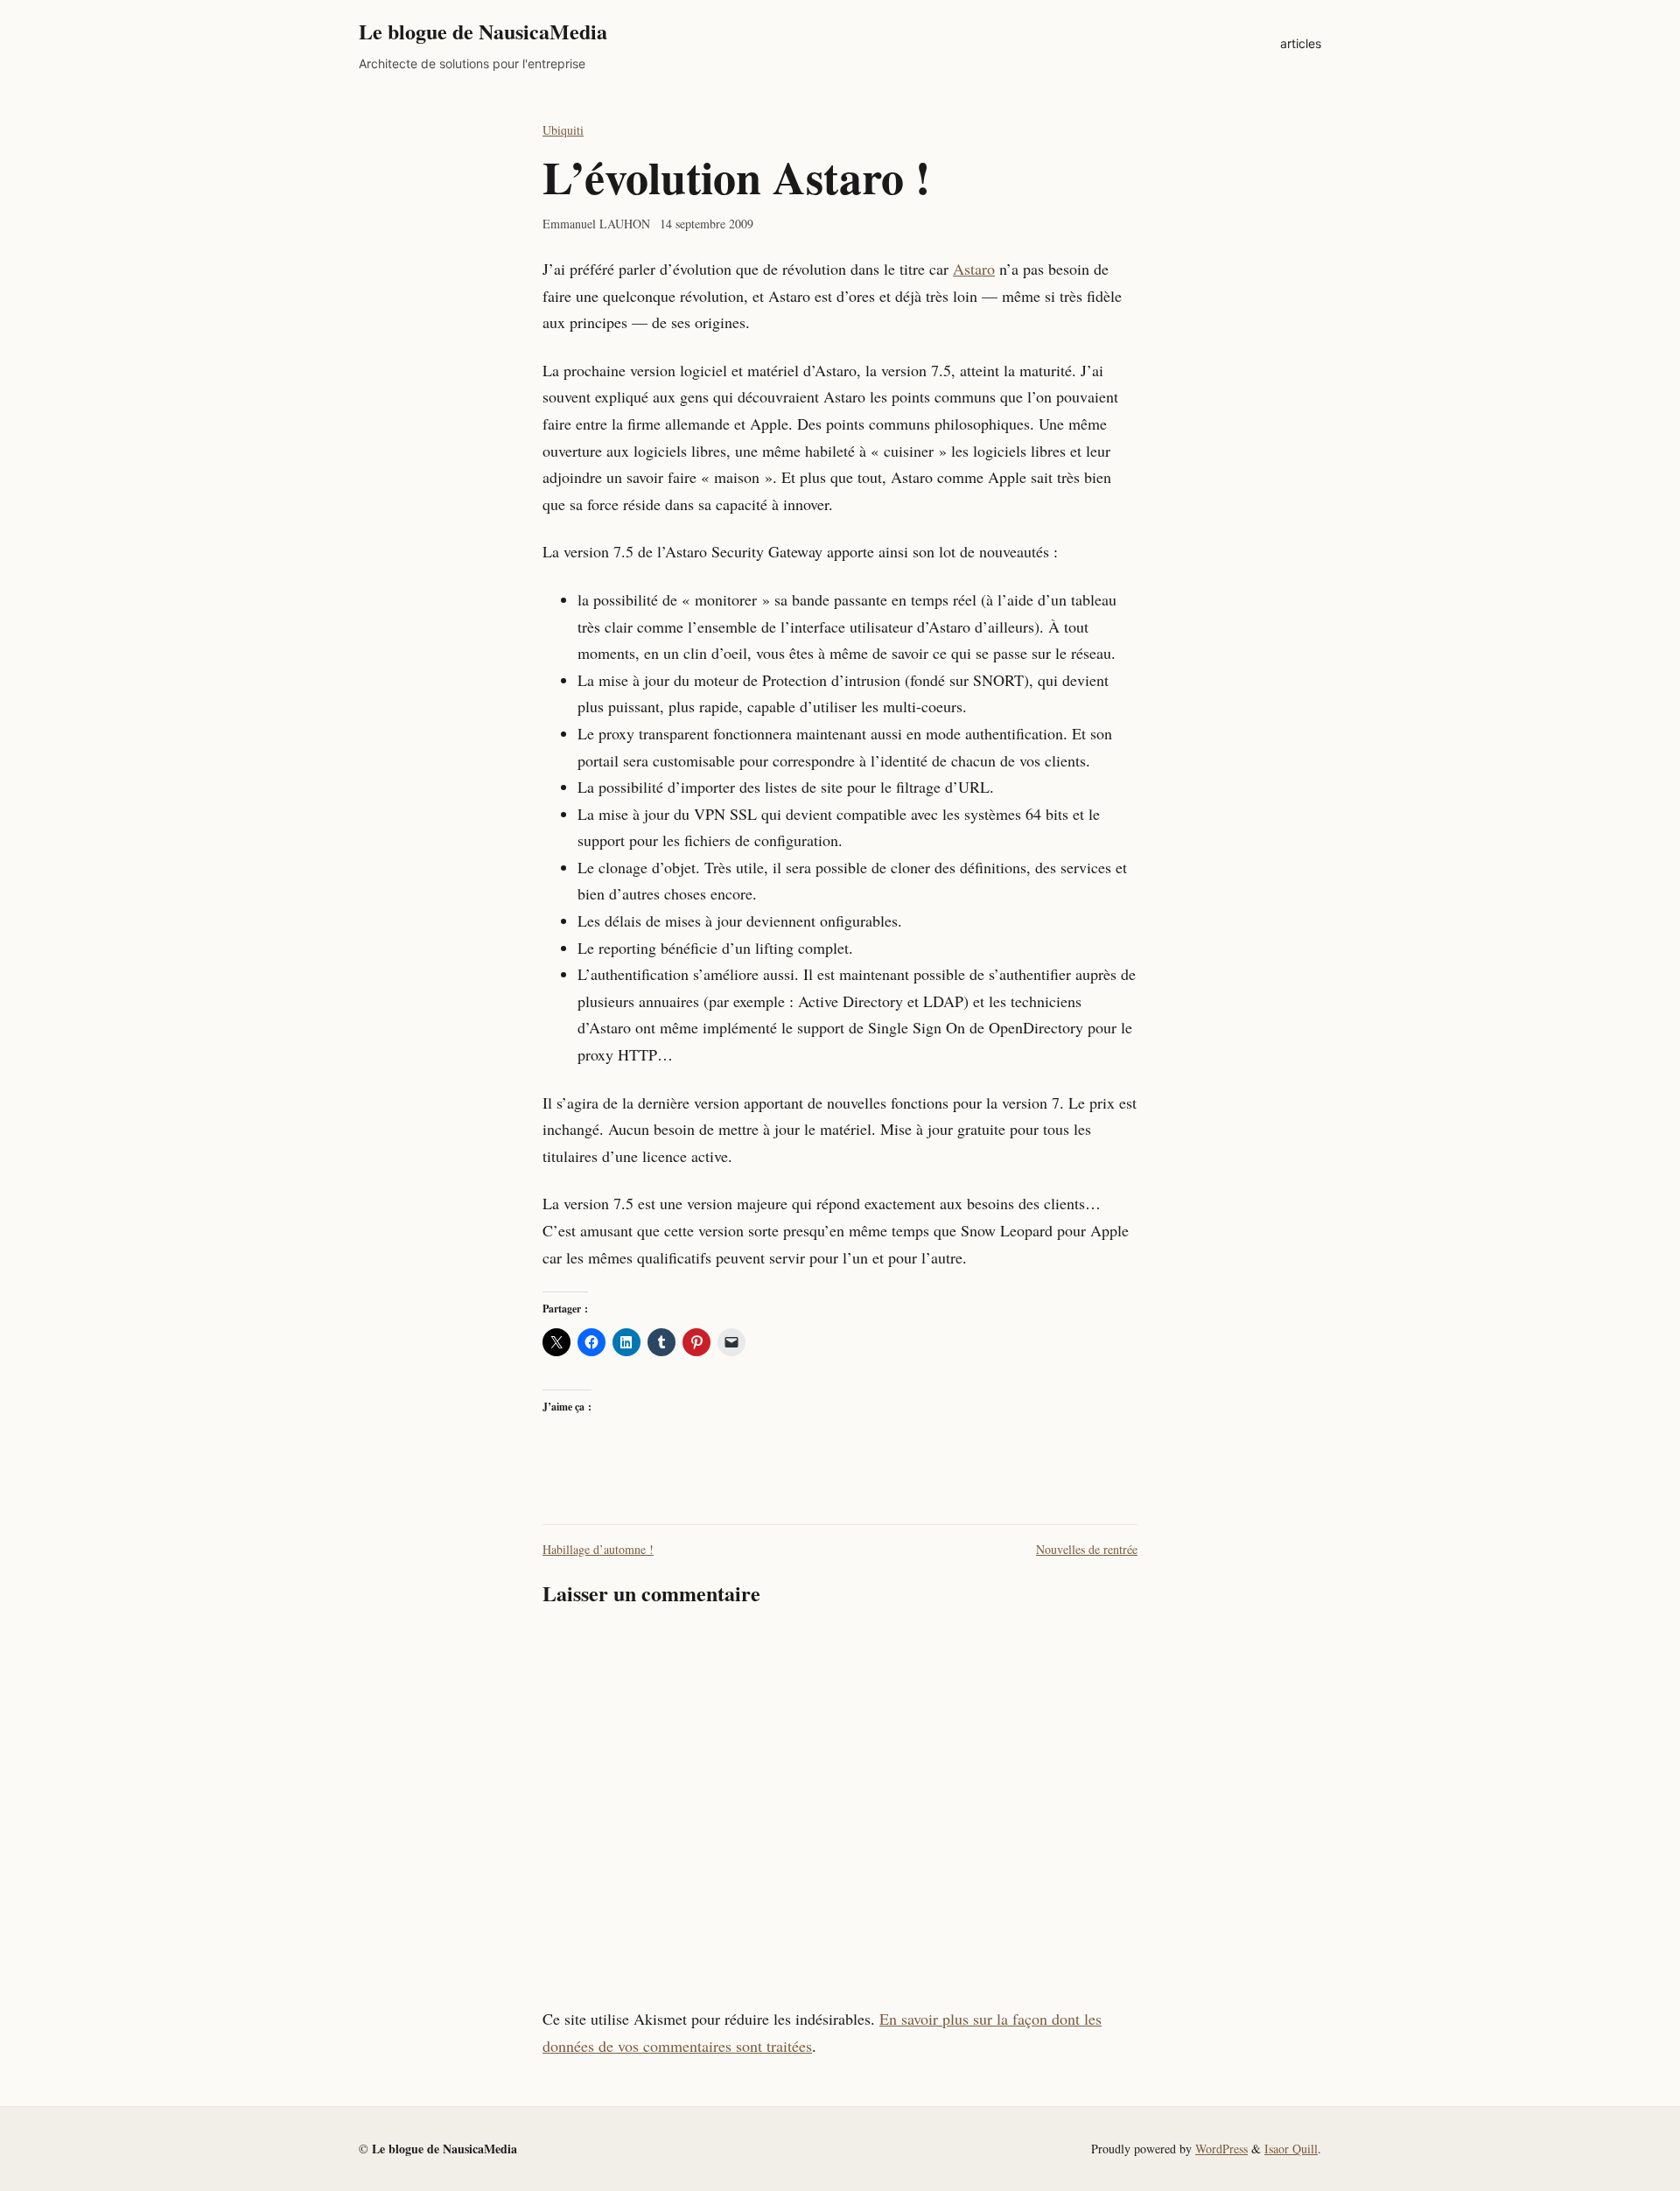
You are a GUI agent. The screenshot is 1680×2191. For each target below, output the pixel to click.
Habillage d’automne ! (598, 1549)
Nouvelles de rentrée (1087, 1549)
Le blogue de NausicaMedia (483, 31)
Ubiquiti (563, 130)
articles (1301, 43)
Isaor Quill (1291, 2149)
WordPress (1221, 2149)
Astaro (974, 269)
